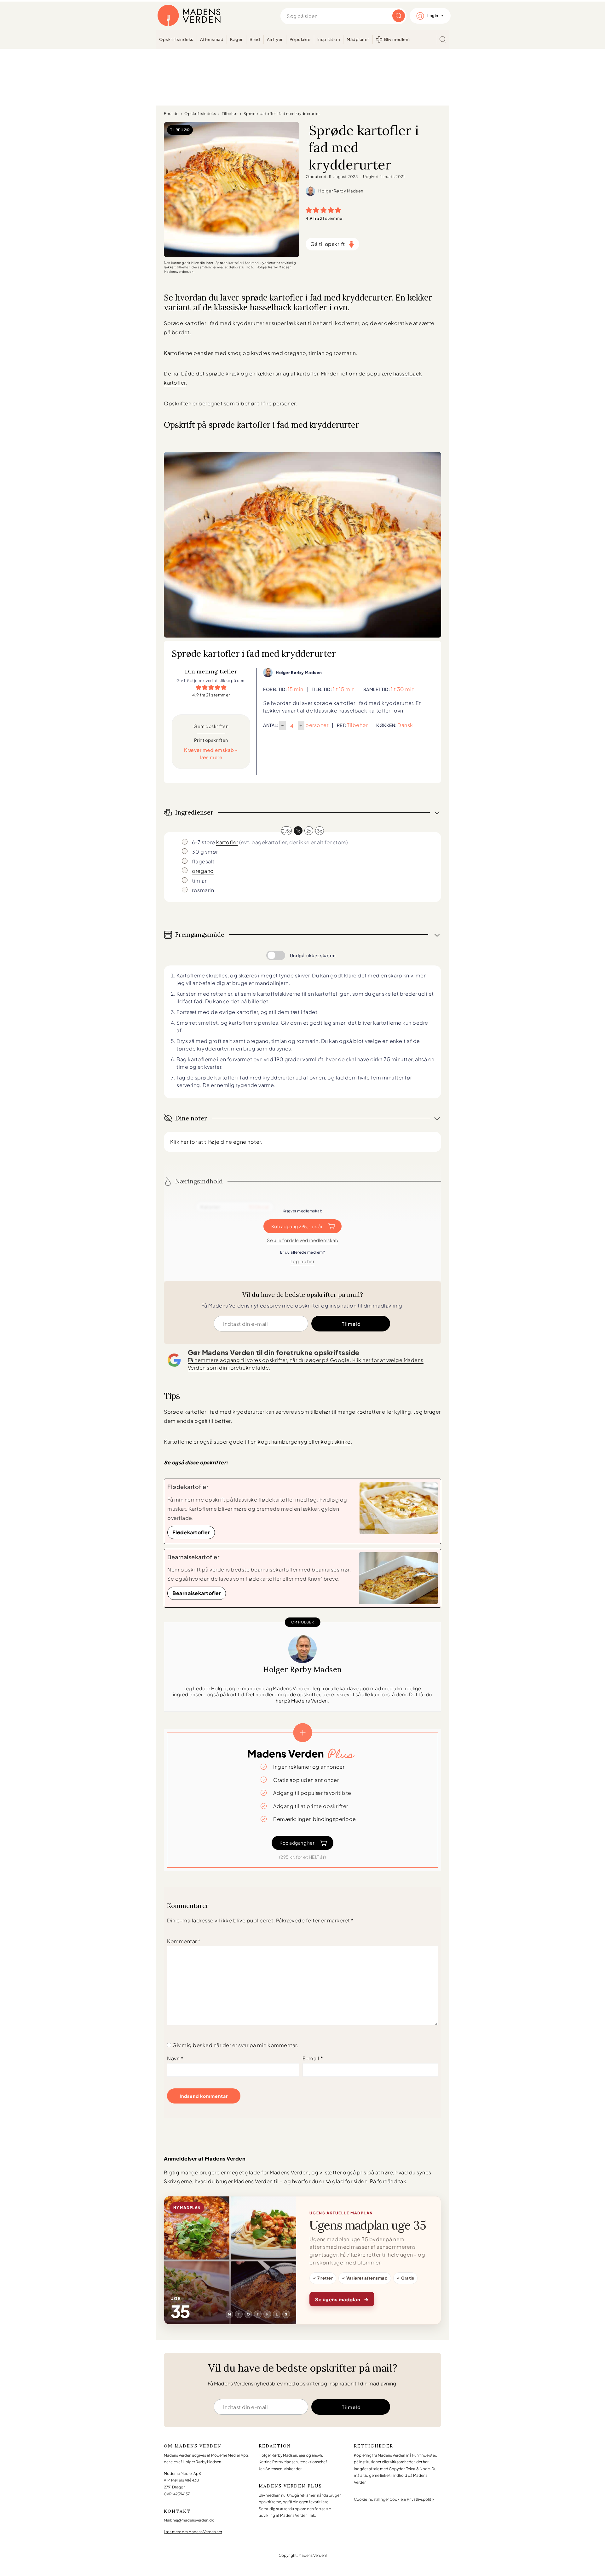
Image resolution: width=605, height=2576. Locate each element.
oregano (203, 871)
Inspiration (329, 39)
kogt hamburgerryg (282, 1442)
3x (320, 831)
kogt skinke (336, 1442)
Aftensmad (212, 39)
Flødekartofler (191, 1532)
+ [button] (301, 725)
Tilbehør (230, 114)
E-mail (313, 2058)
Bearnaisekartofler (197, 1593)
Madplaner (358, 39)
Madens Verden (189, 16)
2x (309, 831)
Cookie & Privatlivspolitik (412, 2499)
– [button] (283, 725)
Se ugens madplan (342, 2299)
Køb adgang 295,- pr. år (297, 1226)
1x (298, 831)
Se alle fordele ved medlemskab (302, 1240)
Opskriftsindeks (176, 39)
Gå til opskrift (328, 244)
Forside (171, 114)
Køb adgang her (297, 1843)
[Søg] (443, 39)
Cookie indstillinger (371, 2499)
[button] (309, 210)
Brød (255, 39)
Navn (175, 2058)
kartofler (227, 842)
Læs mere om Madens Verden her (193, 2532)
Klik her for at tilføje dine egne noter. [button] (216, 1142)
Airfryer (275, 39)
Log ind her (303, 1261)
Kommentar (184, 1941)
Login (433, 16)
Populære (300, 39)
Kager (236, 39)
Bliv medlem (397, 39)
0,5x (286, 831)
